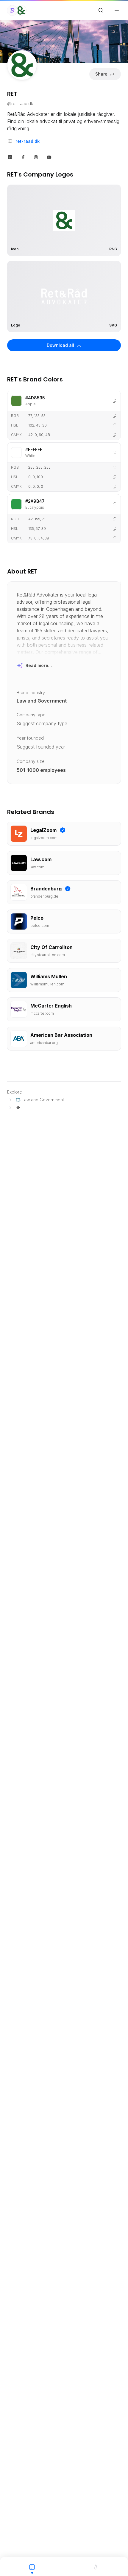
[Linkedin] (10, 157)
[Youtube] (49, 157)
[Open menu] (117, 10)
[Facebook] (23, 157)
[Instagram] (36, 157)
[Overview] (32, 2566)
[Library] (96, 2566)
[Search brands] (101, 10)
